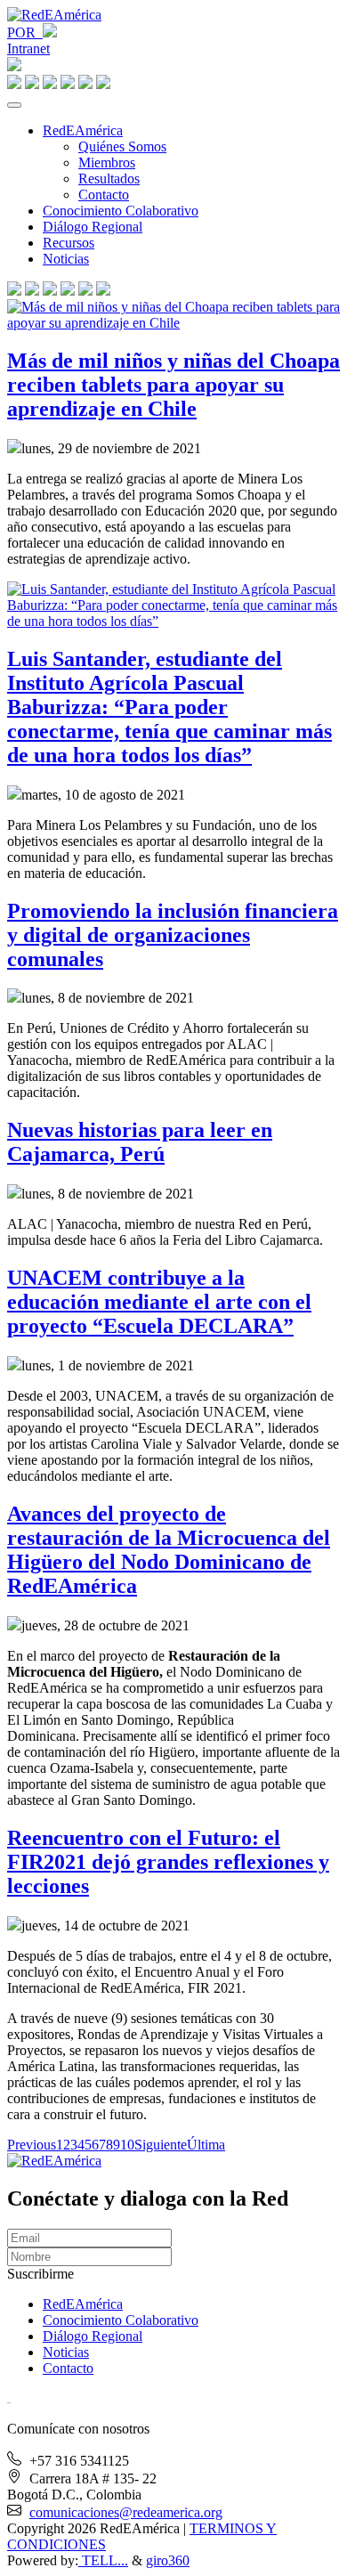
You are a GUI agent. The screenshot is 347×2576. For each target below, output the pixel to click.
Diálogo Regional (93, 227)
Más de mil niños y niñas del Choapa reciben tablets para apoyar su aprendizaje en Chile (173, 385)
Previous (32, 2145)
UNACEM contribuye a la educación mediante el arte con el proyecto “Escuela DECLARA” (159, 1302)
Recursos (69, 243)
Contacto (104, 195)
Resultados (109, 179)
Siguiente (161, 2145)
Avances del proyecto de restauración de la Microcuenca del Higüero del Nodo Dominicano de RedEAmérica (169, 1550)
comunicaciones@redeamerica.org (126, 2512)
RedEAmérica (83, 130)
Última (206, 2145)
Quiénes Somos (122, 146)
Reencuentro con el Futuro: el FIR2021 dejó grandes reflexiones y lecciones (168, 1862)
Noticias (66, 259)
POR (25, 33)
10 (127, 2145)
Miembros (107, 163)
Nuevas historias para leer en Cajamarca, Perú (140, 1142)
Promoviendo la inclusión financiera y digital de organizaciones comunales (173, 935)
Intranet (28, 49)
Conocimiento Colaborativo (121, 211)
